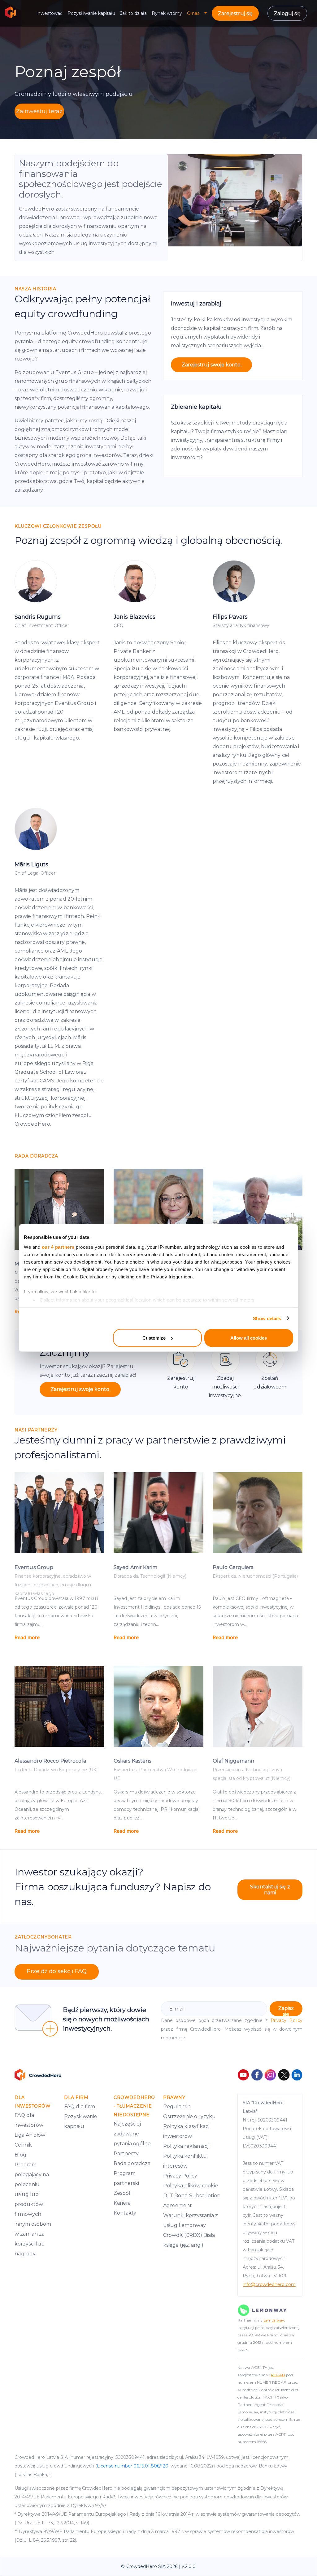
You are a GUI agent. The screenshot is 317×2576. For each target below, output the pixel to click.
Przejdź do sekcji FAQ (57, 1971)
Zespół (122, 2193)
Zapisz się (286, 2011)
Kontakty (125, 2213)
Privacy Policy (287, 2020)
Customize (154, 1338)
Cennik (23, 2145)
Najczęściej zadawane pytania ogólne (132, 2134)
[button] (208, 13)
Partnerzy (126, 2154)
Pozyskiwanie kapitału (91, 13)
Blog (20, 2155)
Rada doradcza (132, 2163)
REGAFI (278, 2375)
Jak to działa (133, 13)
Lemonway (274, 2320)
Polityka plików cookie (191, 2186)
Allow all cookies (249, 1338)
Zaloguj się (287, 13)
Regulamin (177, 2107)
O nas (193, 13)
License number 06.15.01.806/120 (133, 2466)
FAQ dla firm (80, 2107)
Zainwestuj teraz (39, 111)
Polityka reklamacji (186, 2146)
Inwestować (49, 13)
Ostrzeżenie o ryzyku (189, 2116)
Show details (267, 1318)
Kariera (122, 2203)
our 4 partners (58, 1247)
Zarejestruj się (235, 13)
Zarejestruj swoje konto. (212, 365)
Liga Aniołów (30, 2135)
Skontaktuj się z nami (270, 1890)
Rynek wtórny (167, 13)
